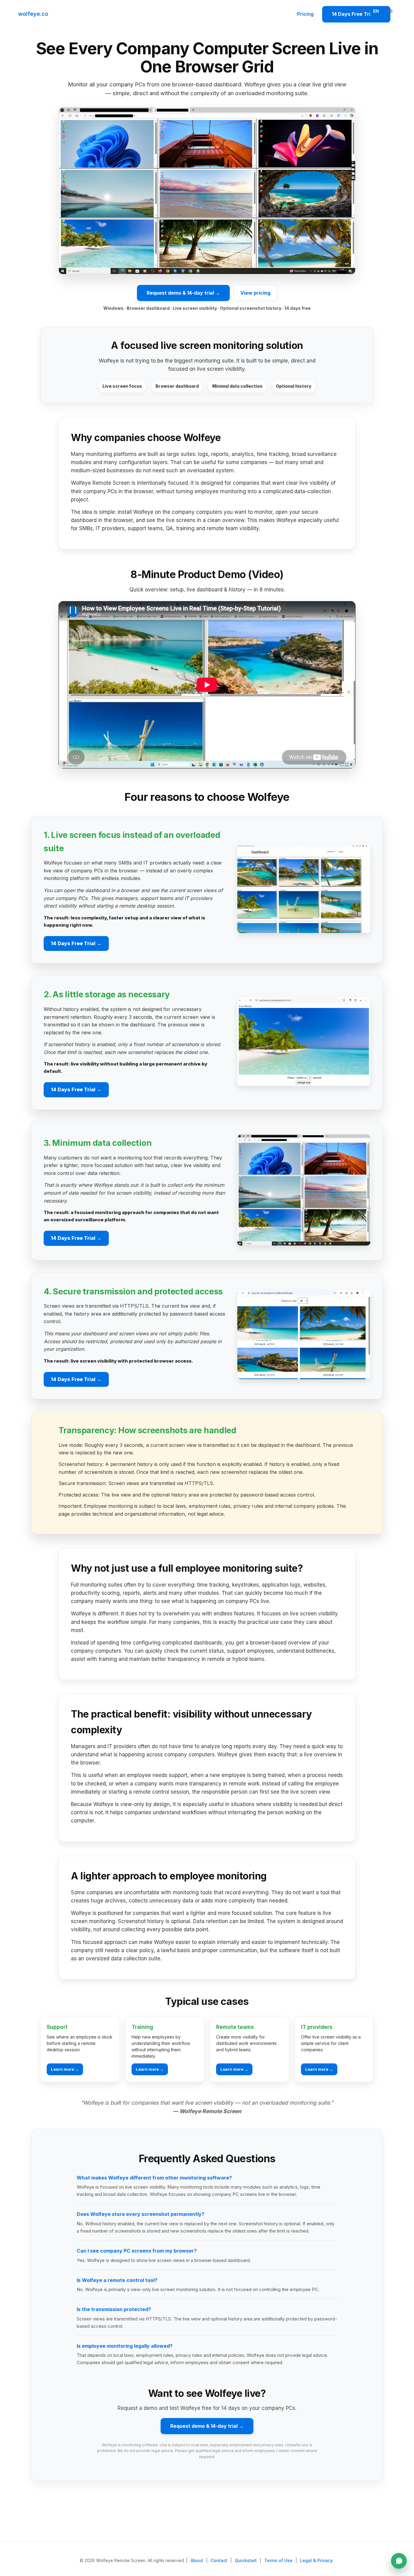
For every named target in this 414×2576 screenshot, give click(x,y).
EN (376, 11)
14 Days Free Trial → (76, 943)
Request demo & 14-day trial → (183, 293)
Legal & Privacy (316, 2560)
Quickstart (246, 2560)
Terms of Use (278, 2560)
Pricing (305, 14)
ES (390, 11)
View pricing (255, 293)
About (197, 2560)
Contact (219, 2560)
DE (362, 11)
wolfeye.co (33, 14)
